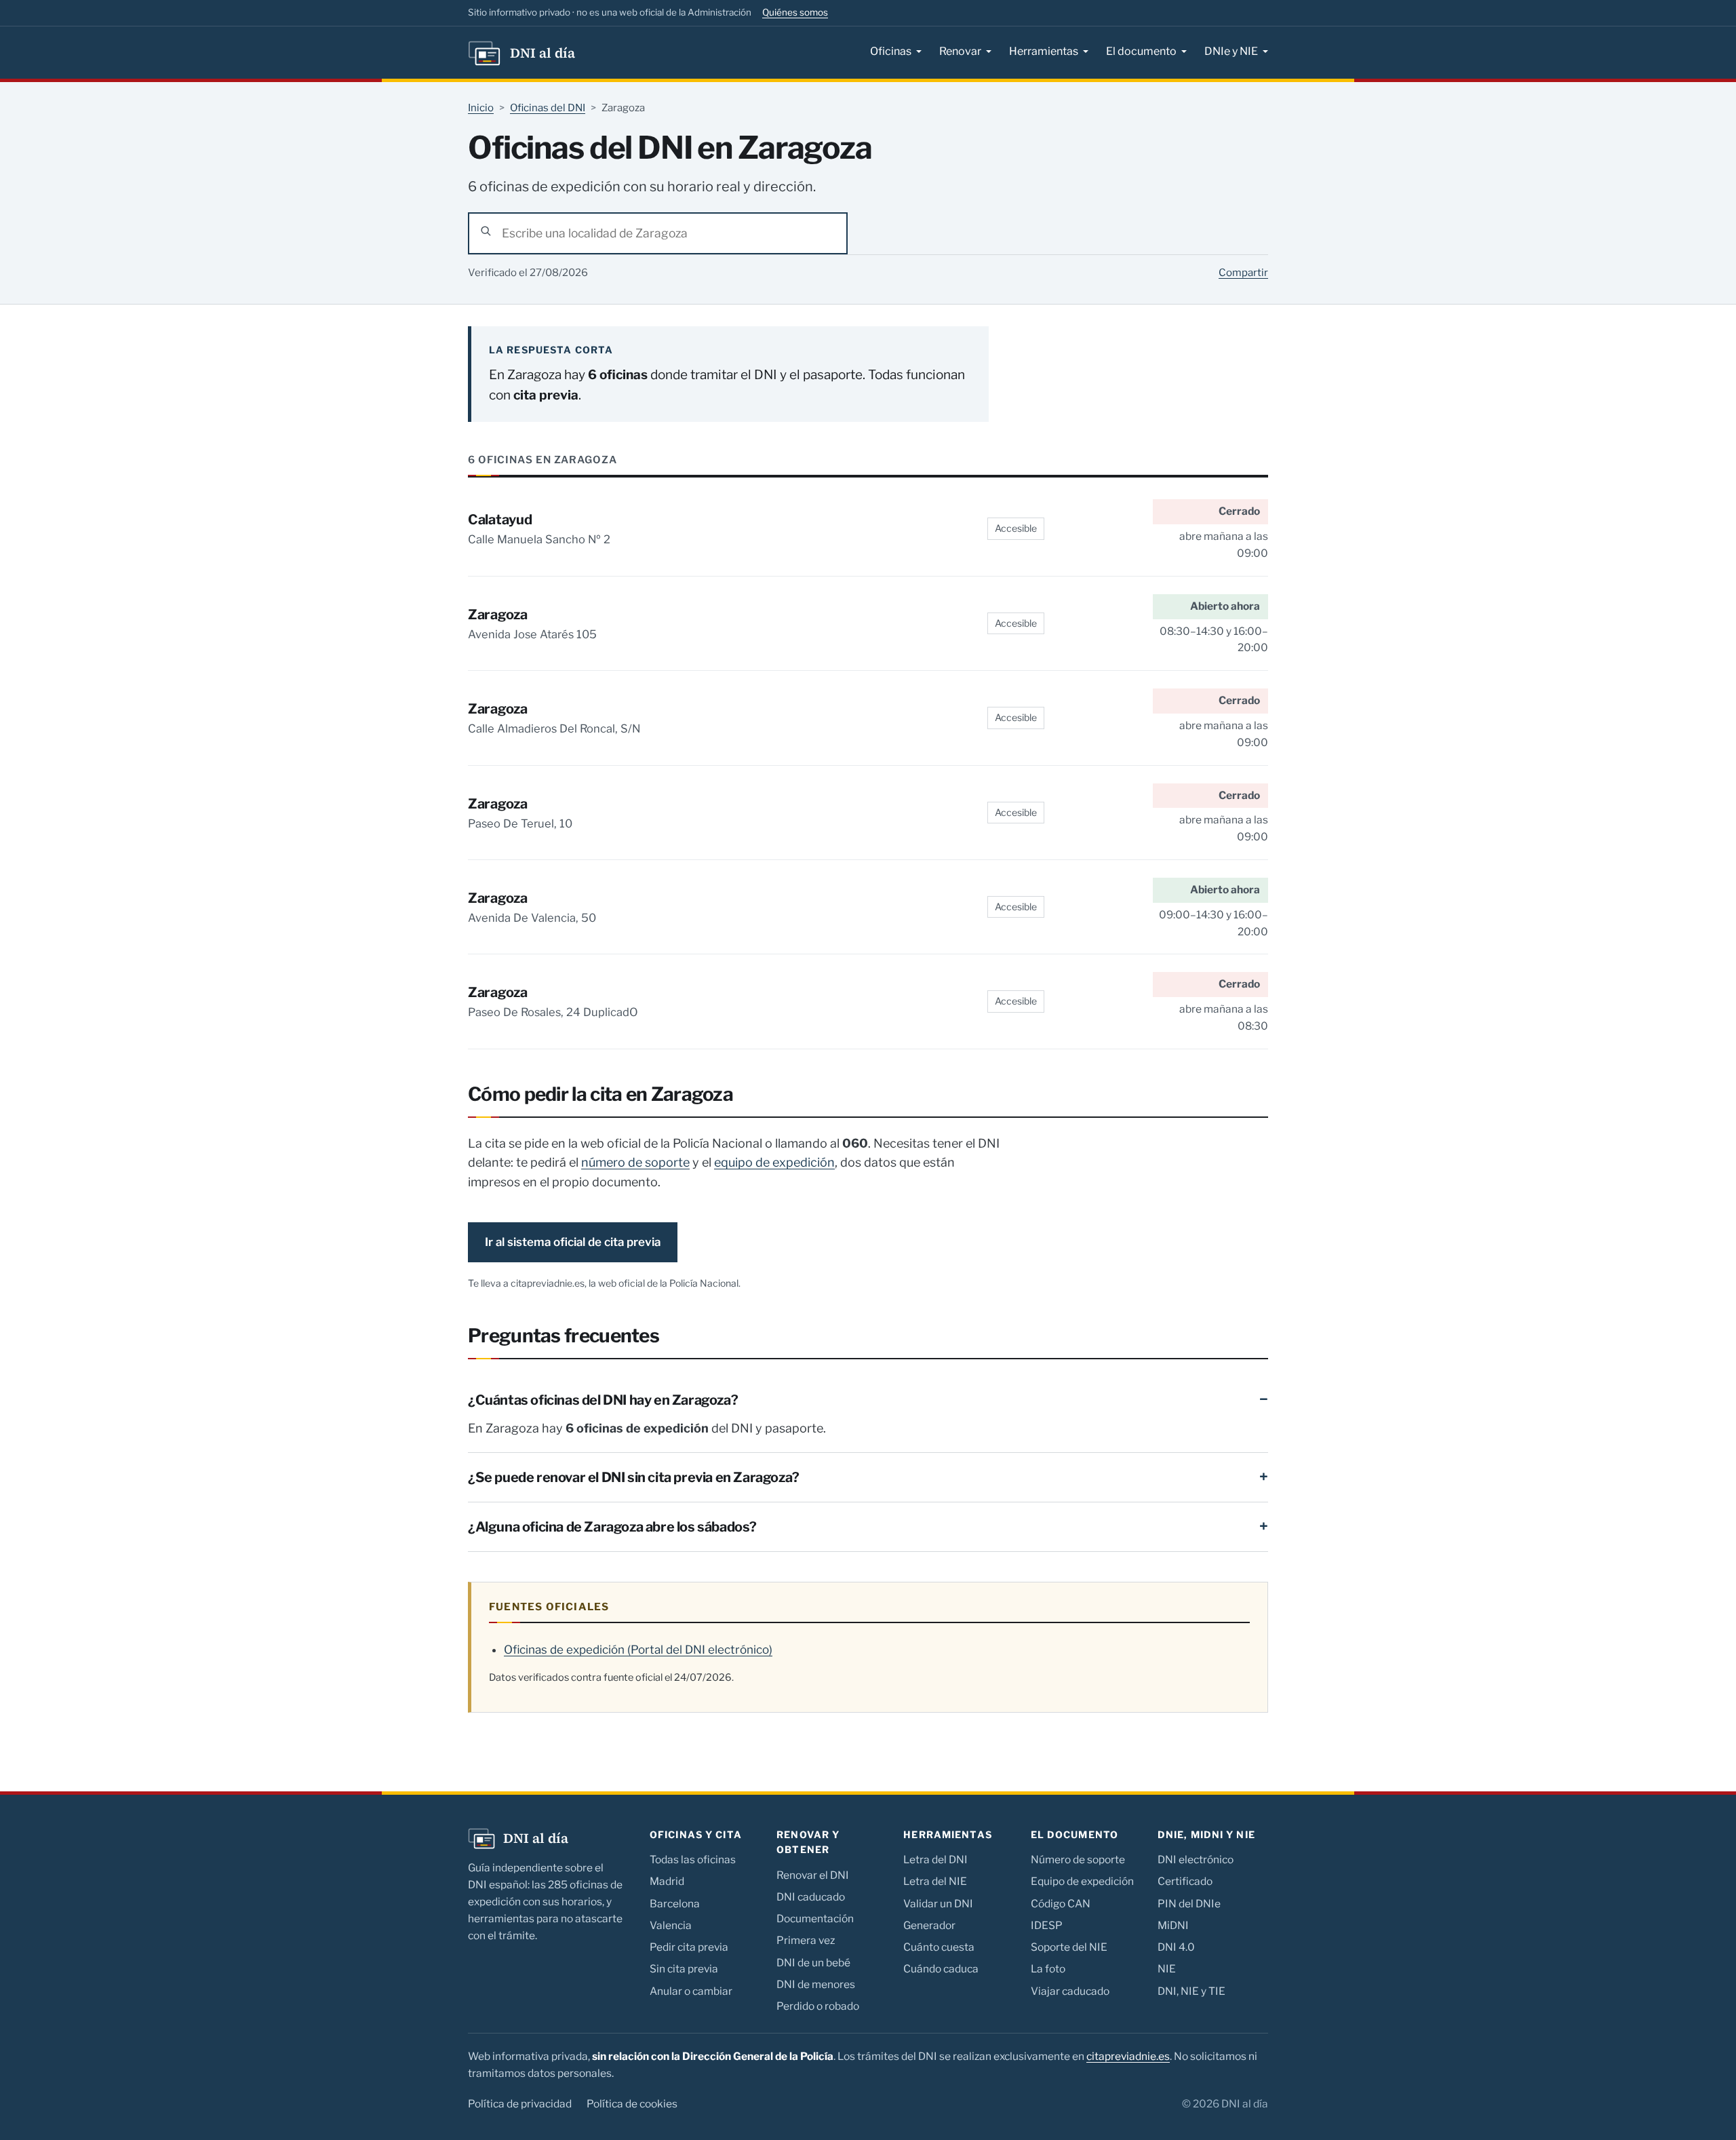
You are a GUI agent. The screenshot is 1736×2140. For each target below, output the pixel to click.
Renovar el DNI (813, 1875)
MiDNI (1173, 1925)
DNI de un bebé (813, 1963)
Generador (929, 1925)
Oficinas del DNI (548, 108)
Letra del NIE (935, 1881)
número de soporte (635, 1162)
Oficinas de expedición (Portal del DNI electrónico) (638, 1650)
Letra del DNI (935, 1860)
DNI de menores (816, 1984)
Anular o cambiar (691, 1991)
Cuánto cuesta (939, 1947)
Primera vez (806, 1940)
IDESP (1047, 1925)
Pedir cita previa (689, 1947)
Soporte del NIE (1069, 1947)
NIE (1167, 1969)
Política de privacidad (520, 2104)
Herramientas (1044, 51)
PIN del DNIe (1189, 1904)
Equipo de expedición (1082, 1881)
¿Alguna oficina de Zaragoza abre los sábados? (612, 1527)
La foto (1048, 1969)
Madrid (667, 1881)
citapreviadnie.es (1128, 2056)
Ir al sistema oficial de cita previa (573, 1242)
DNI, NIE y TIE (1191, 1991)
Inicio (481, 108)
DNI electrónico (1196, 1860)
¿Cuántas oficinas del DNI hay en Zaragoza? (603, 1400)
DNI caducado (811, 1897)
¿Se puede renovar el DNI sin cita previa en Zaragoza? (634, 1477)
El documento (1141, 51)
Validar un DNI (938, 1904)
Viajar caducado (1070, 1991)
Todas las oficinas (693, 1860)
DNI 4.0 (1176, 1947)
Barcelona (675, 1904)
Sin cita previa (684, 1969)
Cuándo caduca (941, 1969)
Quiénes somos (795, 12)
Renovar (960, 51)
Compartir (1243, 273)
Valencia (671, 1925)
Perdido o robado (818, 2006)
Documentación (815, 1919)
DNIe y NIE (1231, 51)
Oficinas (891, 51)
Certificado (1185, 1881)
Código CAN (1061, 1904)
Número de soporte (1078, 1860)
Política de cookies (632, 2104)
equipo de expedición (774, 1162)
